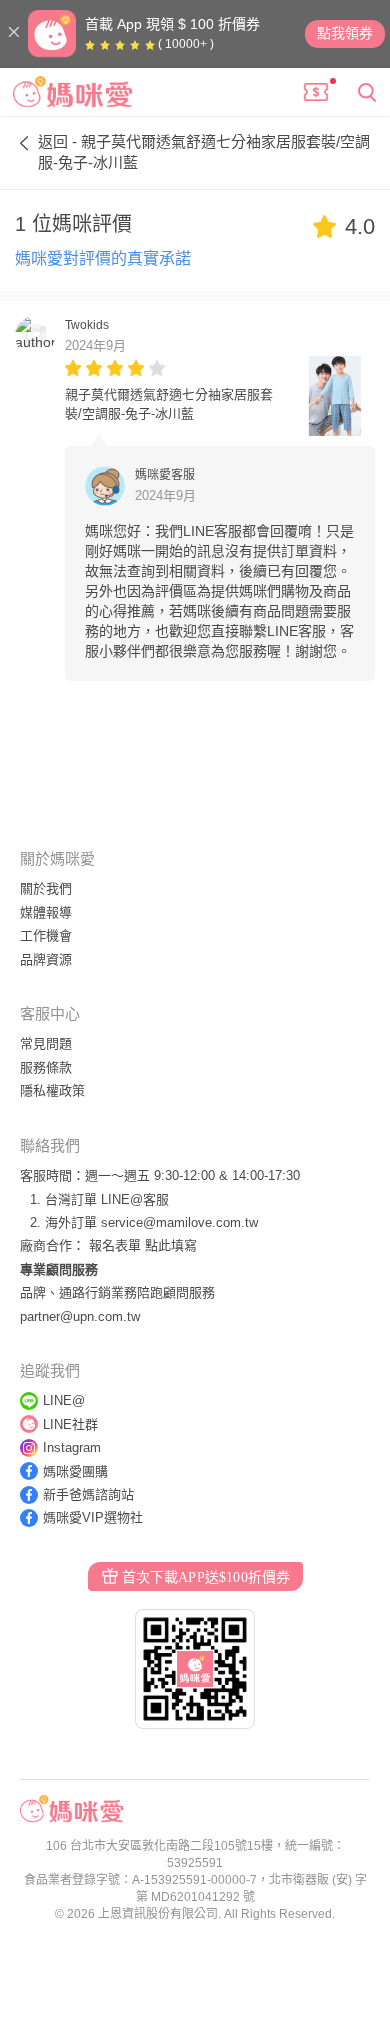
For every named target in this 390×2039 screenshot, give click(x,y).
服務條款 (46, 1067)
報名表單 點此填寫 (143, 1245)
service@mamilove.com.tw (179, 1222)
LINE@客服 (135, 1199)
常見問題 (46, 1043)
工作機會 (46, 935)
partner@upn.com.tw (80, 1316)
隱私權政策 (52, 1090)
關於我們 (46, 888)
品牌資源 (46, 959)
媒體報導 (46, 912)
